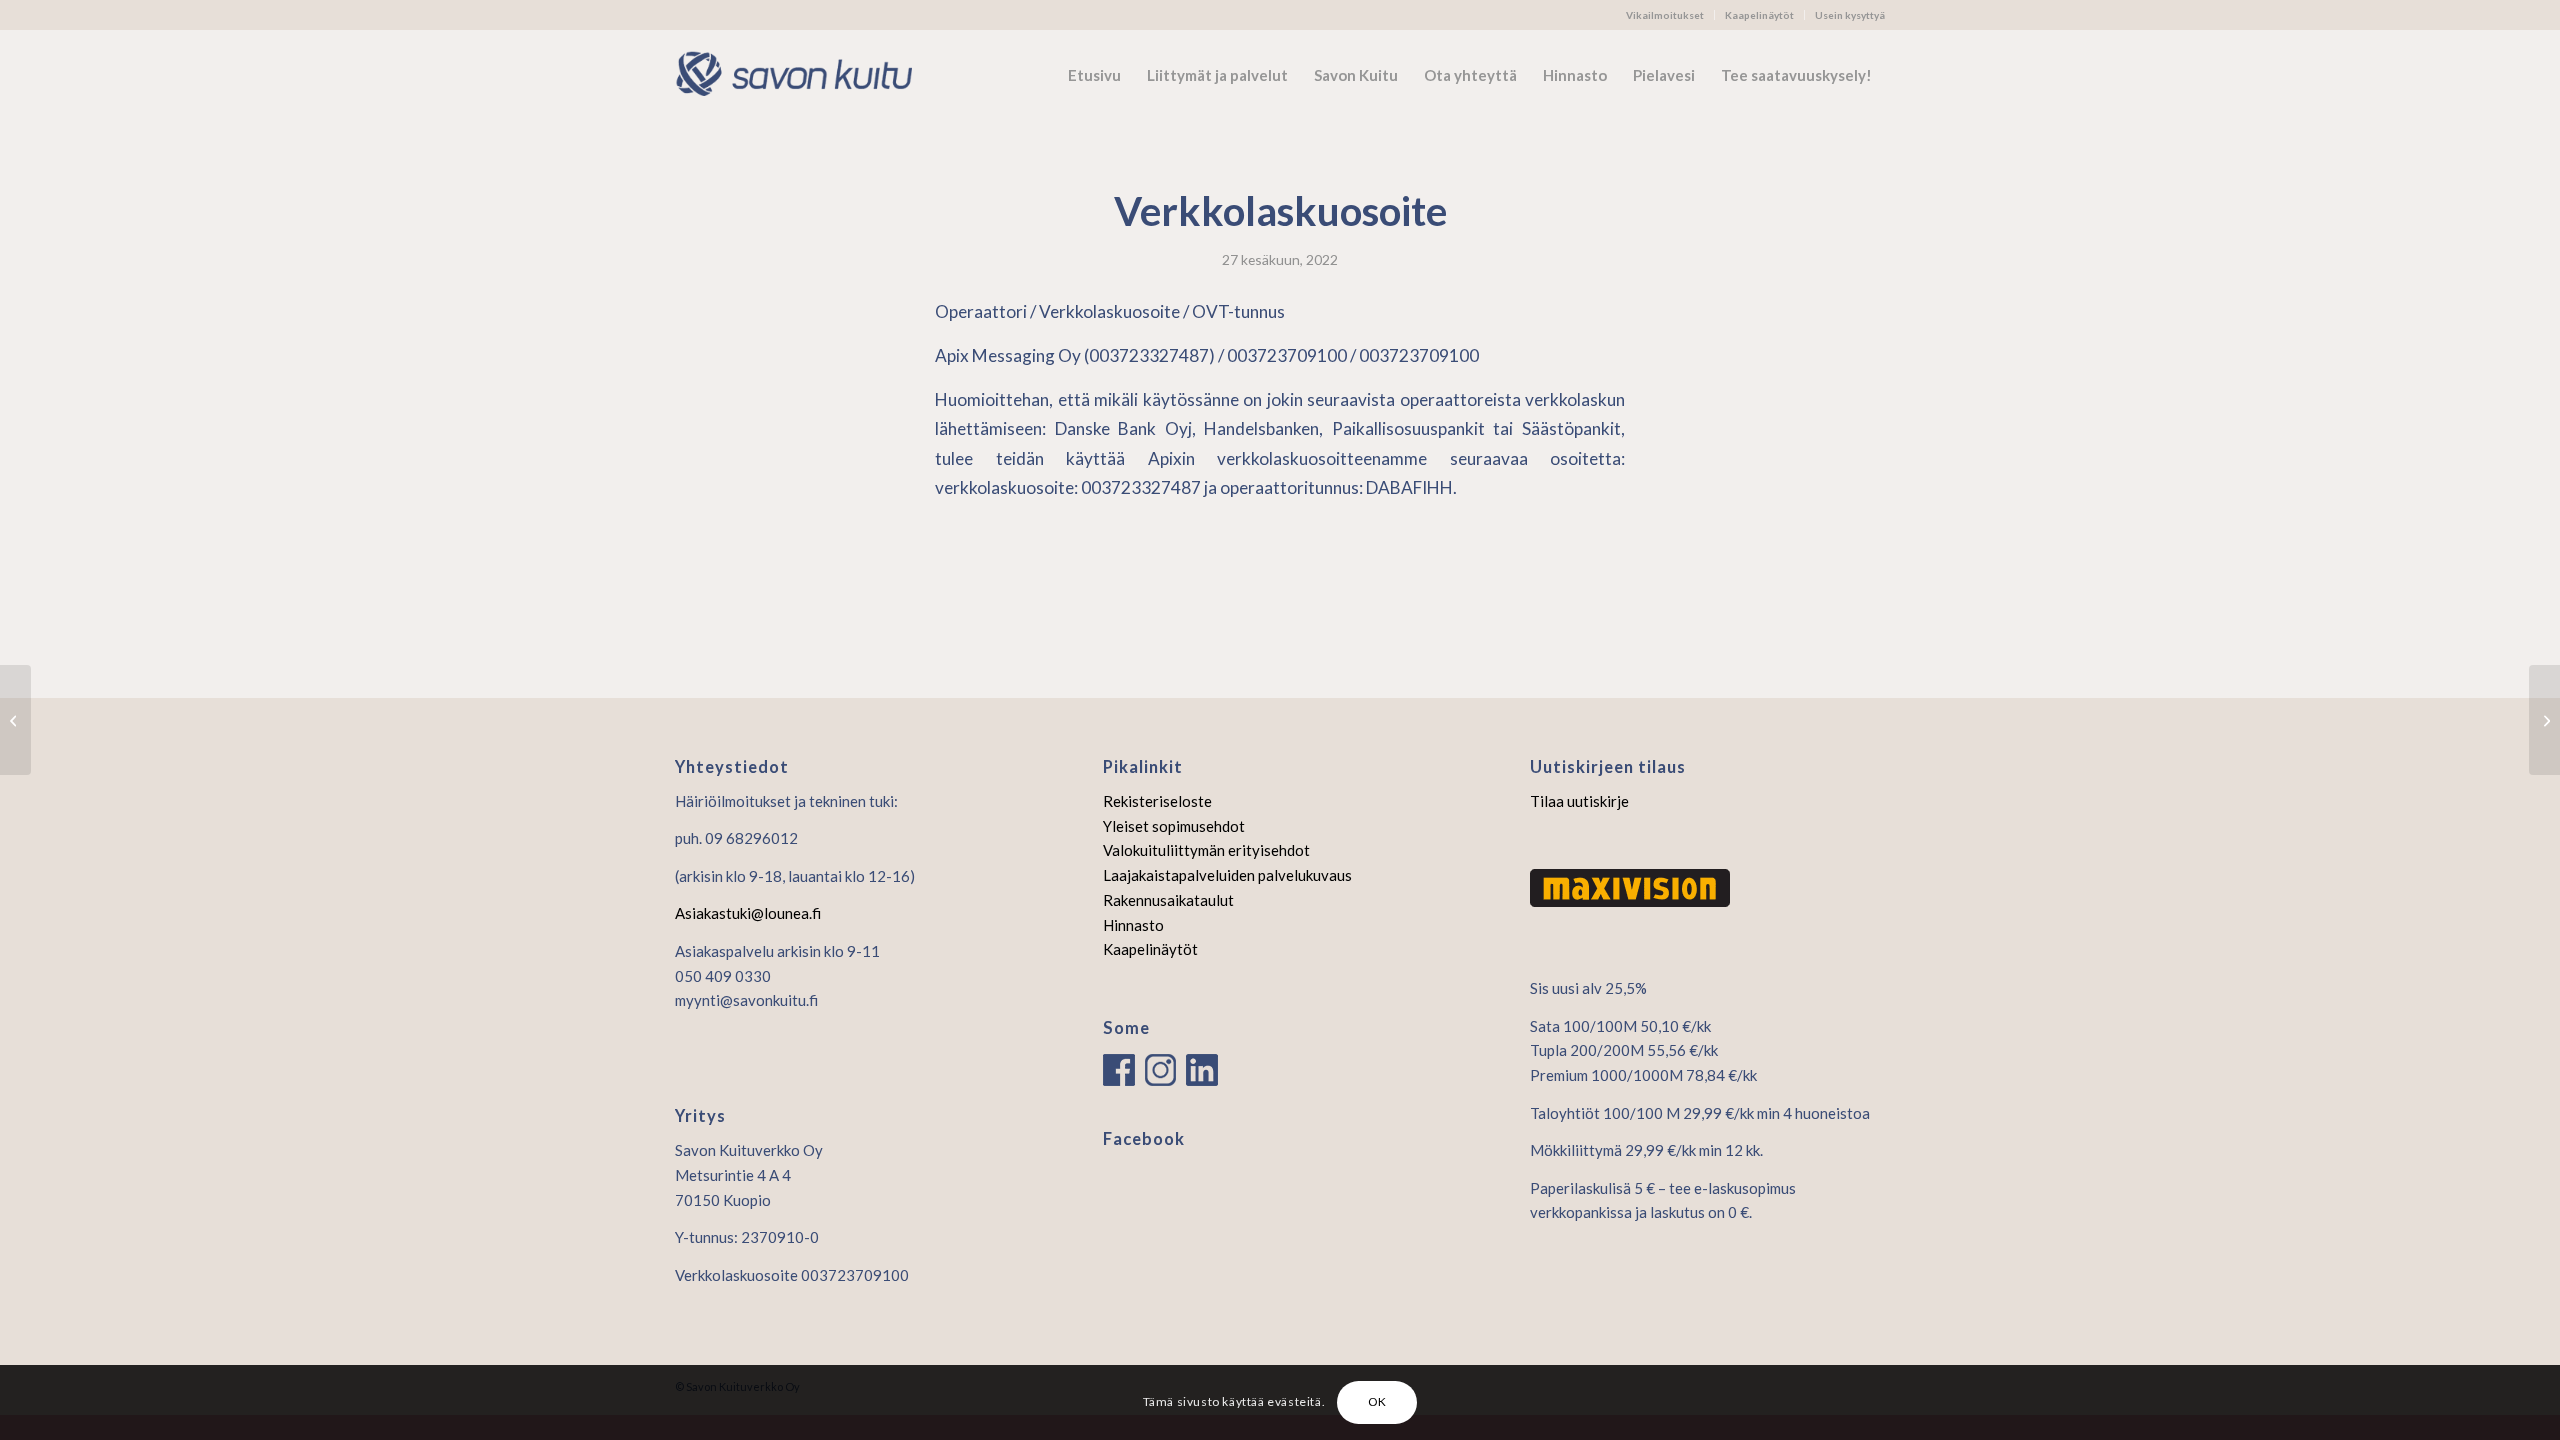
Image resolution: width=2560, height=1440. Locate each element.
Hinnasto (1133, 925)
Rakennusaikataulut (1168, 900)
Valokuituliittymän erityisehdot (1206, 850)
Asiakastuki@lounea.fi (748, 913)
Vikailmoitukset (1665, 15)
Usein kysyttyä (1850, 15)
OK (1377, 1401)
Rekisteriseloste (1157, 801)
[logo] (805, 75)
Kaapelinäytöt (1759, 15)
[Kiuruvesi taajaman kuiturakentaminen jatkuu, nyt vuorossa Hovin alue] (15, 720)
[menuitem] (1665, 15)
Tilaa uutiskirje (1579, 801)
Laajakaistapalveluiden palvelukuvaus (1227, 875)
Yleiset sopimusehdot (1174, 826)
